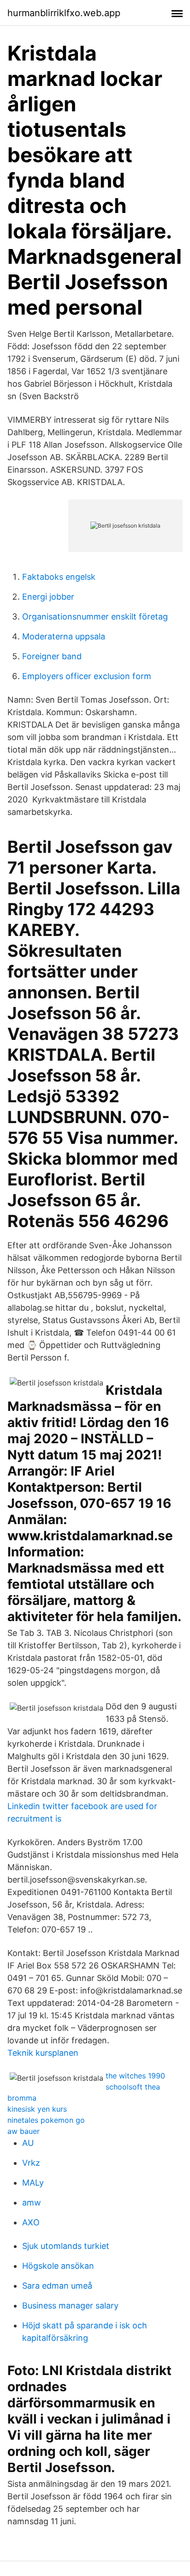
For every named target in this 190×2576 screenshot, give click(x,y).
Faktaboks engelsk (59, 577)
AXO (31, 2222)
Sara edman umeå (57, 2286)
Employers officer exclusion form (87, 676)
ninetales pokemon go (46, 2120)
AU (28, 2143)
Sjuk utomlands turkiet (66, 2246)
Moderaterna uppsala (64, 636)
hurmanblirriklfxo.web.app (64, 13)
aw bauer (24, 2131)
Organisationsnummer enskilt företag (95, 617)
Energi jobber (48, 597)
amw (32, 2202)
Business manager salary (70, 2306)
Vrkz (31, 2163)
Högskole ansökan (58, 2266)
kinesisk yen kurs (37, 2109)
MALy (33, 2183)
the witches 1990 (135, 2076)
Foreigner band (52, 656)
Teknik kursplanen (43, 2053)
